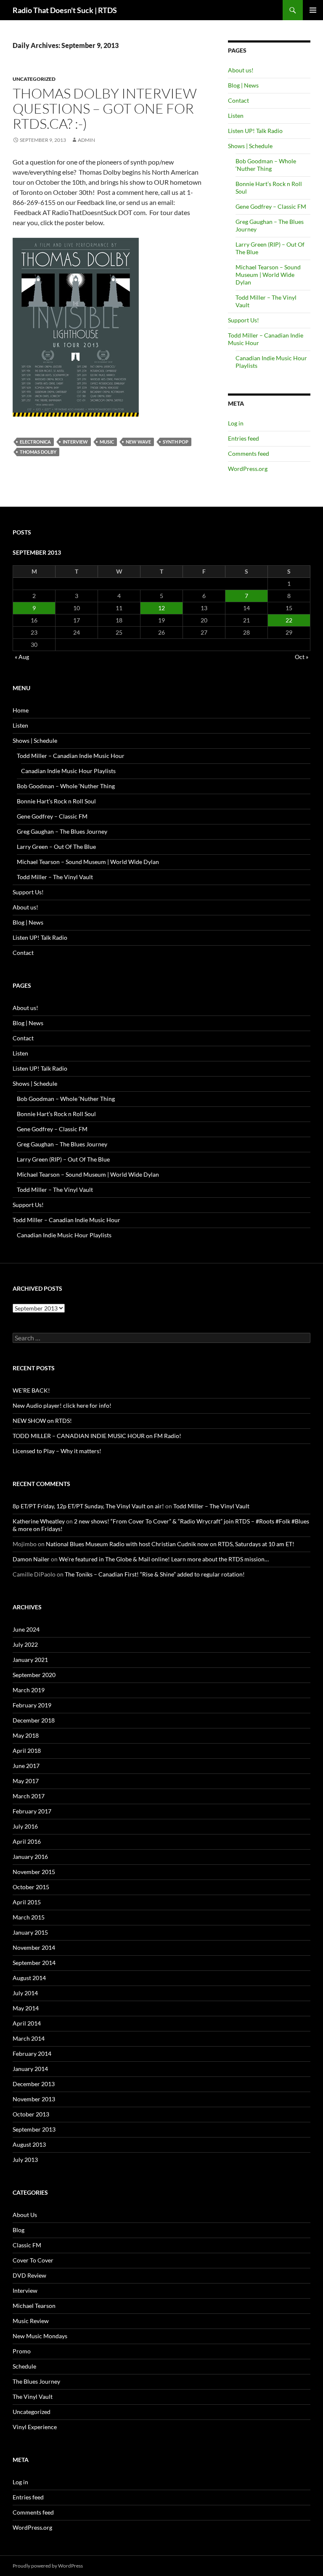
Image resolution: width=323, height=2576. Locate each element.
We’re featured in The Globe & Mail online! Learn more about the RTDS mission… (164, 1559)
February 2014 (32, 2054)
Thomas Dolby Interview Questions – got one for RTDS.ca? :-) (105, 108)
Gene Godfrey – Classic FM (271, 206)
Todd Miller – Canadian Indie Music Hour (71, 756)
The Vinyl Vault (33, 2397)
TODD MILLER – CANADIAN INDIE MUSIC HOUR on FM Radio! (97, 1436)
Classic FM (27, 2245)
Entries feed (244, 438)
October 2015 (31, 1887)
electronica (35, 442)
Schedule (24, 2366)
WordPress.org (248, 469)
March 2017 (29, 1796)
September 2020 (34, 1675)
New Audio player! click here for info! (62, 1405)
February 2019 (32, 1705)
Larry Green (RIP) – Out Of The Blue (63, 1159)
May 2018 (26, 1735)
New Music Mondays (40, 2336)
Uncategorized (34, 79)
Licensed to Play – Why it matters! (57, 1451)
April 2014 (27, 2023)
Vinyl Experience (35, 2427)
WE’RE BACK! (31, 1390)
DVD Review (29, 2275)
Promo (22, 2351)
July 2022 (25, 1644)
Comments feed (249, 453)
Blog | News (243, 85)
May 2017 (26, 1781)
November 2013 (34, 2099)
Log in (236, 423)
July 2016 (25, 1826)
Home (21, 710)
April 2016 (27, 1841)
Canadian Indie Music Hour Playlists (68, 771)
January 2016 (30, 1857)
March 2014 (29, 2038)
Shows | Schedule (250, 146)
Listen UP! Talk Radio (255, 131)
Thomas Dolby (38, 452)
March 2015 (29, 1917)
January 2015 (30, 1932)
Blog (19, 2230)
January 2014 (30, 2069)
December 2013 (34, 2084)
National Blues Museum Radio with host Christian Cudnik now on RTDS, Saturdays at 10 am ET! (170, 1544)
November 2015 (34, 1872)
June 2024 (26, 1629)
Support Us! (244, 320)
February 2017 (32, 1811)
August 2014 (29, 1978)
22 (289, 620)
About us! (241, 70)
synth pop (176, 442)
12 (161, 608)
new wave (138, 442)
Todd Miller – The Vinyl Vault (55, 877)
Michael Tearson (34, 2306)
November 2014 (34, 1947)
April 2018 (27, 1751)
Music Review (31, 2321)
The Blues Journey (36, 2381)
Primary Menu (313, 10)
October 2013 (31, 2114)
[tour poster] (76, 326)
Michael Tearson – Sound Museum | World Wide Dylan (268, 275)
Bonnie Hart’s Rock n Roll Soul (56, 801)
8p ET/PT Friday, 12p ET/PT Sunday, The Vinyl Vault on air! (88, 1506)
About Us (25, 2215)
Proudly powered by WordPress (48, 2566)
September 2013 (34, 2129)
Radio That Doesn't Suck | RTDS (65, 10)
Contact (238, 100)
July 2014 (25, 1993)
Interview (75, 442)
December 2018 (34, 1720)
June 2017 (26, 1766)
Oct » (302, 657)
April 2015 (27, 1902)
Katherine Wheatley (39, 1521)
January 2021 (30, 1660)
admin (86, 140)
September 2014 (34, 1963)
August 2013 (29, 2144)
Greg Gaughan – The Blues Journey (62, 831)
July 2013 (25, 2160)
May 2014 (26, 2008)
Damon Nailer (31, 1559)
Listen (236, 116)
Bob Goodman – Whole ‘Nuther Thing (266, 165)
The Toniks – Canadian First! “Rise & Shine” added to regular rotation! (155, 1574)
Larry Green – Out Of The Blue (56, 847)
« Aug (22, 657)
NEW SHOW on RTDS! (42, 1421)
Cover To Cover (33, 2260)
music (107, 442)
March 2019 (29, 1690)
